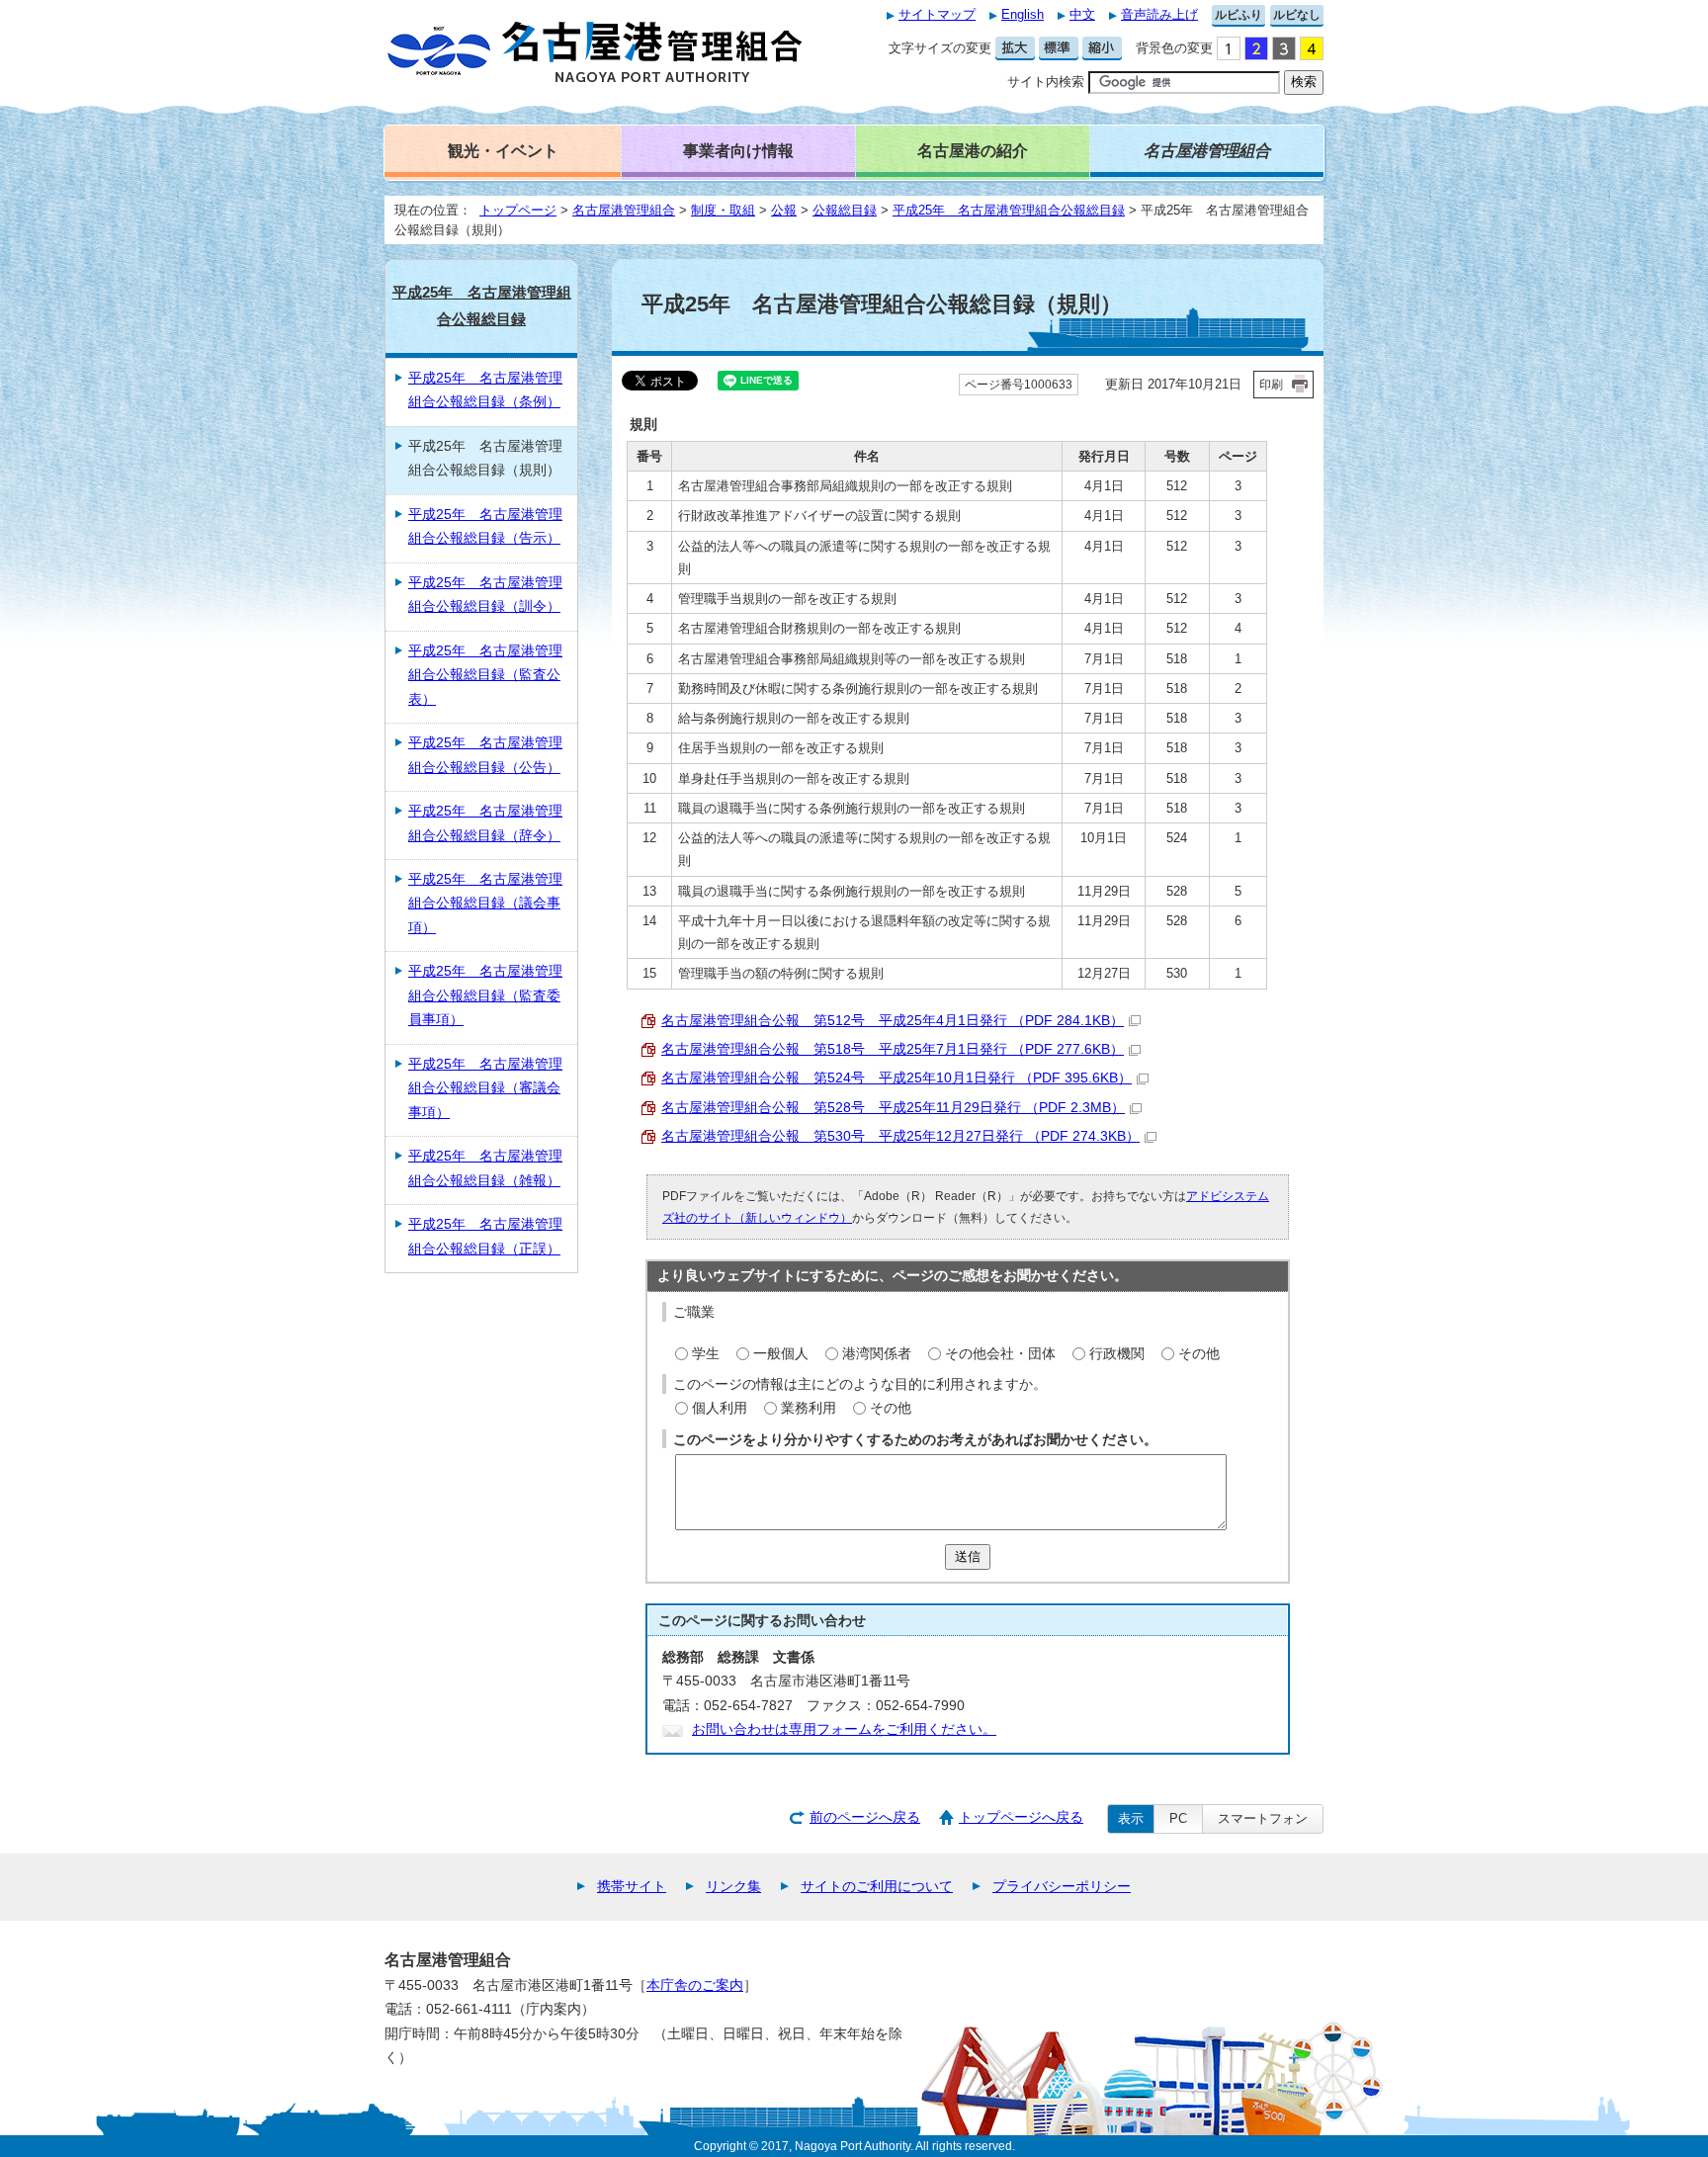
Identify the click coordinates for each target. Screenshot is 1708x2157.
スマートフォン (1263, 1818)
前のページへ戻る (865, 1817)
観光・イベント (503, 150)
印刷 (1271, 385)
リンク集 (733, 1887)
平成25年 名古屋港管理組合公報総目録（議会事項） (485, 904)
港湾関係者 (877, 1354)
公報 (784, 210)
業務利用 (809, 1408)
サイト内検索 (1046, 82)
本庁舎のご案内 (695, 1985)
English (1023, 14)
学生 (706, 1354)
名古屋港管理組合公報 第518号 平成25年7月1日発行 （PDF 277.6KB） (893, 1049)
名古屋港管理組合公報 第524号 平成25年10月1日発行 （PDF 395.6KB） (897, 1078)
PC (1178, 1818)
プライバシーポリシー (1062, 1887)
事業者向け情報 (738, 150)
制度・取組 (723, 210)
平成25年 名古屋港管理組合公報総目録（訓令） (485, 595)
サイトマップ (937, 14)
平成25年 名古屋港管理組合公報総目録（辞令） (485, 823)
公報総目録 (845, 210)
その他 (1199, 1354)
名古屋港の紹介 (973, 150)
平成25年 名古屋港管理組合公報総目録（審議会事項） (485, 1088)
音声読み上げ (1159, 14)
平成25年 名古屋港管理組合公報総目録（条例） (485, 390)
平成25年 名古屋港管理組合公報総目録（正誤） (485, 1236)
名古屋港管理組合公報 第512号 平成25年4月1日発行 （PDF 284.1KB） (893, 1021)
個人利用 (720, 1408)
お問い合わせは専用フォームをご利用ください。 (844, 1729)
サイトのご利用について (877, 1887)
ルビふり (1238, 15)
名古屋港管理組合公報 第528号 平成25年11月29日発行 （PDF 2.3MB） (893, 1108)
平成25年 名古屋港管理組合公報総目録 (1009, 210)
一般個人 (781, 1354)
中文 (1082, 14)
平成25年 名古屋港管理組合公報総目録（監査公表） (485, 675)
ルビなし (1297, 15)
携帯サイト (632, 1887)
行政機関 (1117, 1354)
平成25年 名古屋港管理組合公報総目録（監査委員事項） (485, 995)
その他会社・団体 (1000, 1354)
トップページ (518, 210)
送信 (968, 1556)
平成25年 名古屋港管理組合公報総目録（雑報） (485, 1168)
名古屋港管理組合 (624, 210)
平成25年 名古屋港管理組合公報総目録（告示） (485, 526)
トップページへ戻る (1021, 1817)
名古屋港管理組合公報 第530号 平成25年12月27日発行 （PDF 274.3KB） (900, 1136)
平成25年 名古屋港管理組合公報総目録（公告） (485, 755)
